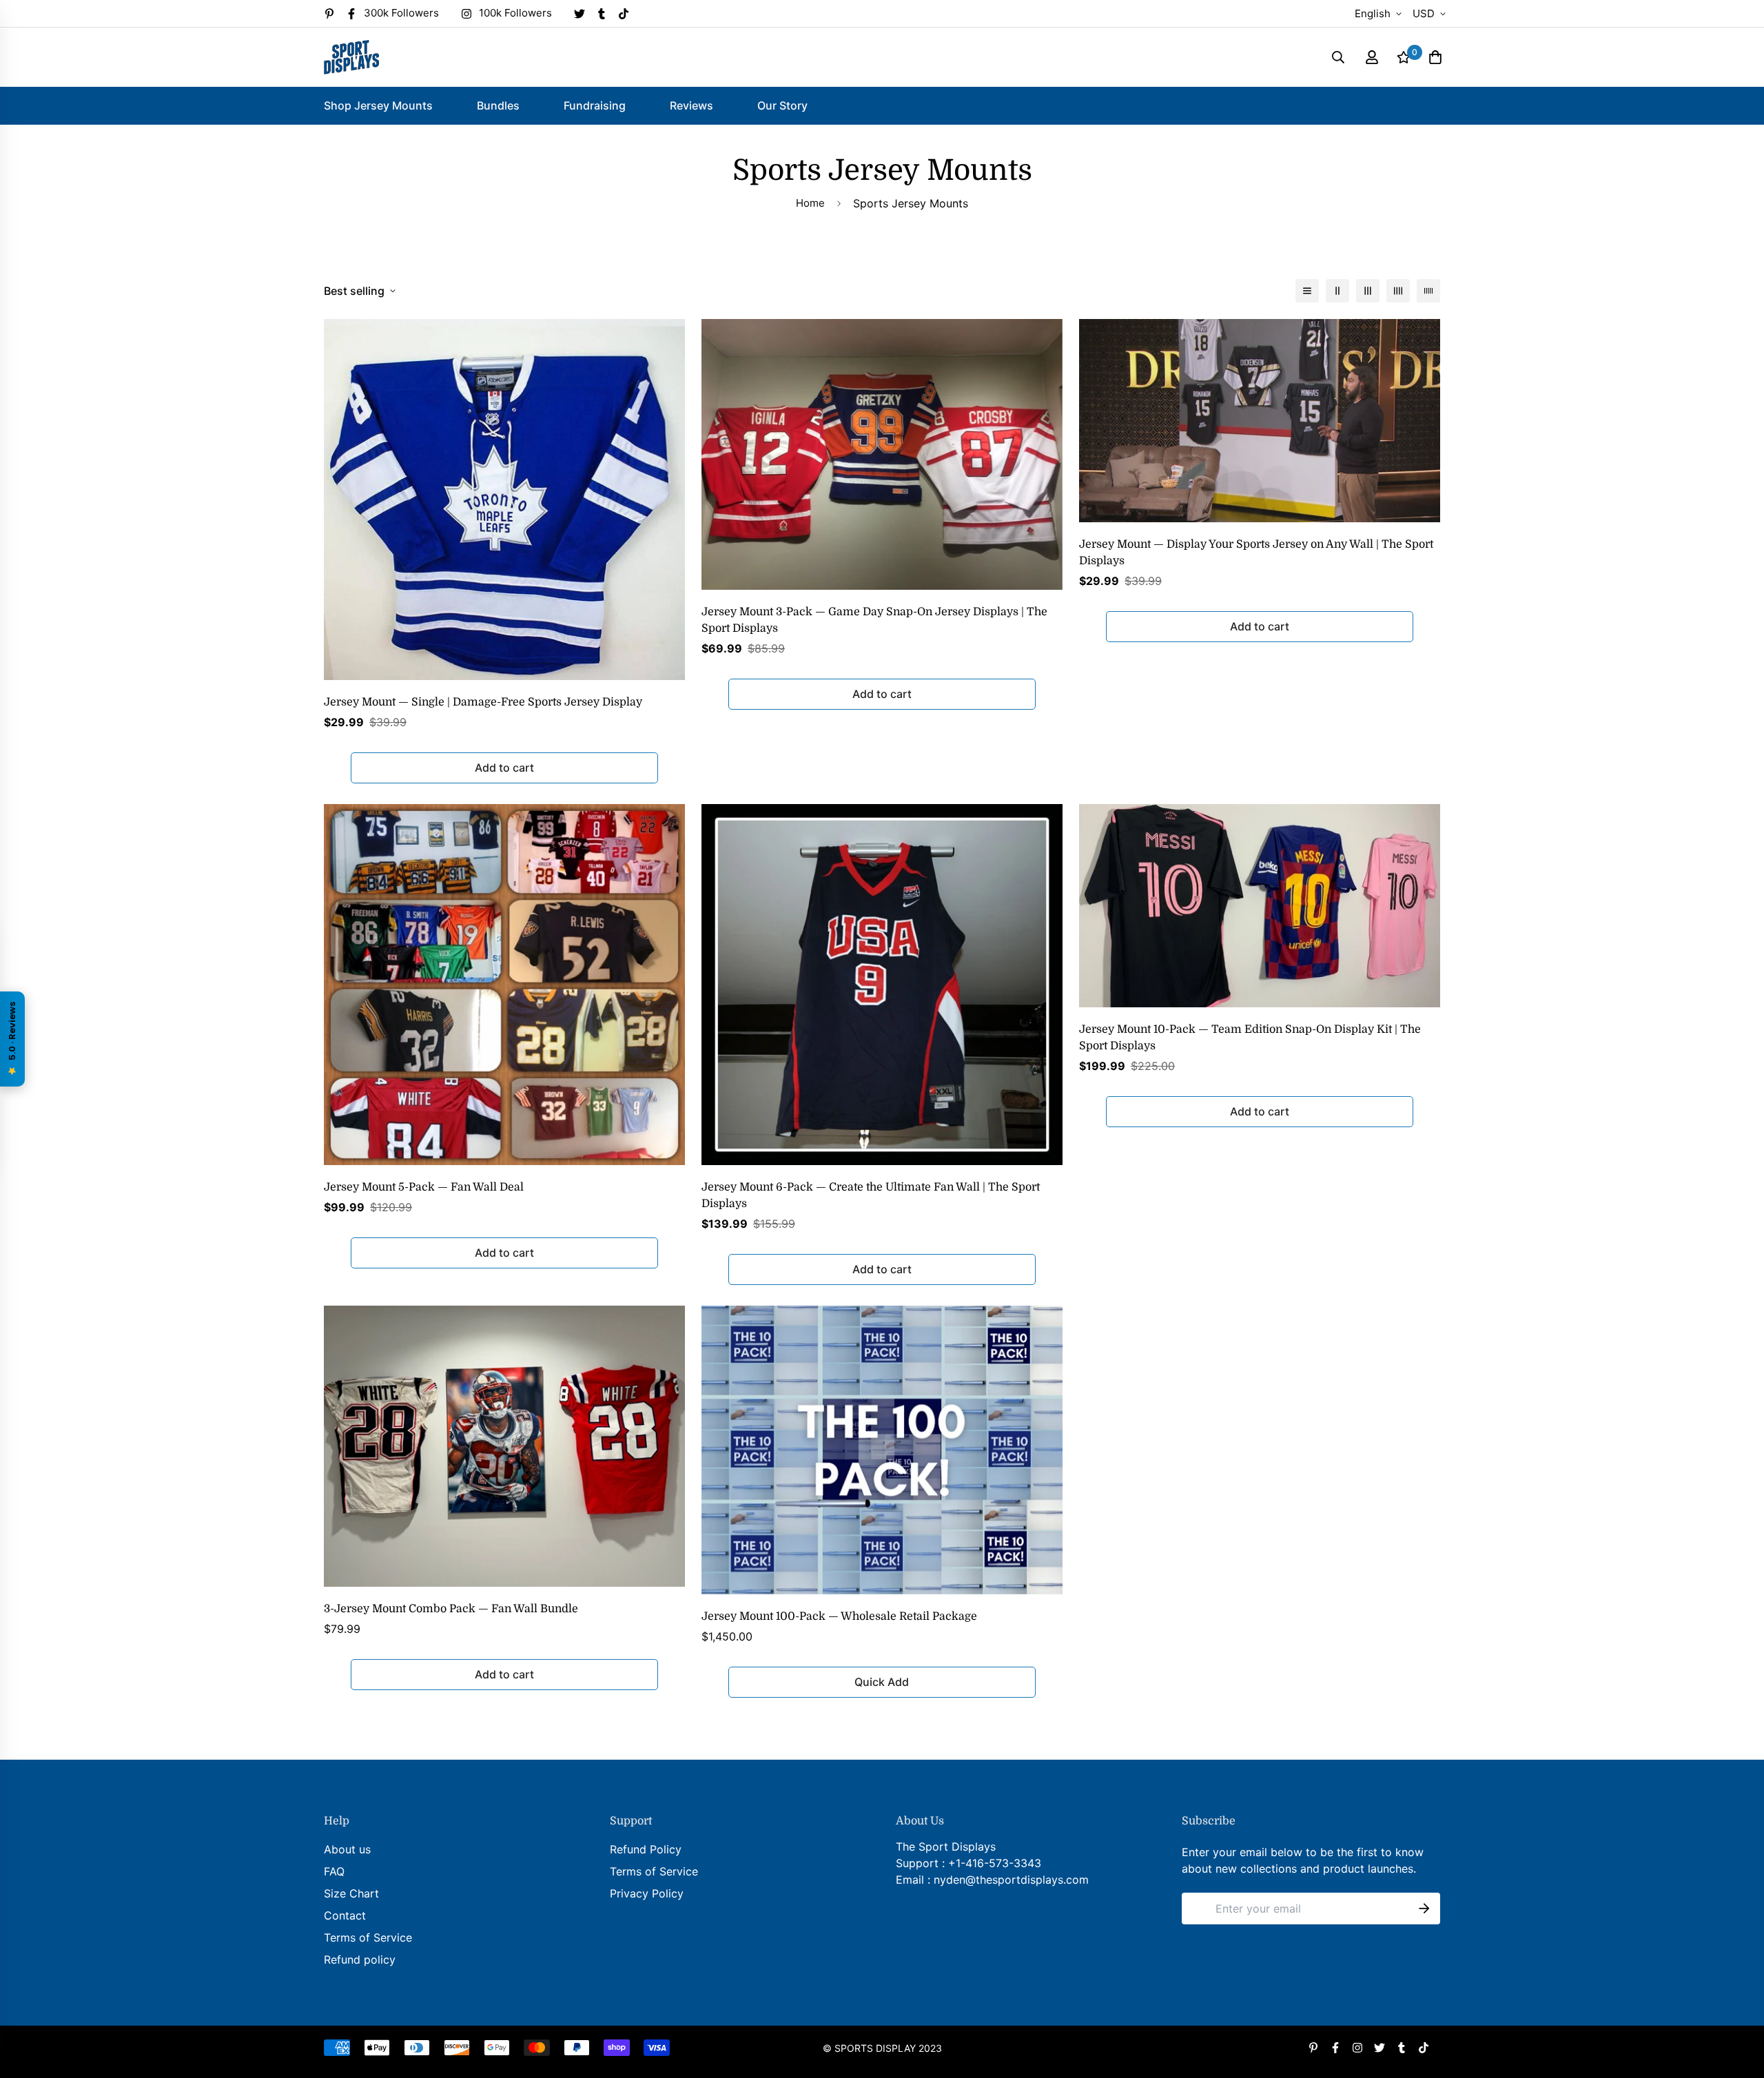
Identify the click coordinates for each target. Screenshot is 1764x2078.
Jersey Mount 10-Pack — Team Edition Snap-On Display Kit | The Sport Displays (1250, 1038)
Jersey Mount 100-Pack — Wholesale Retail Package (839, 1616)
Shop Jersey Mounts (378, 105)
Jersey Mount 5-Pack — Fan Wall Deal (424, 1187)
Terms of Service (368, 1937)
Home (810, 203)
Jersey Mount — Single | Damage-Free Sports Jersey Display (483, 702)
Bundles (498, 105)
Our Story (782, 105)
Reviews (691, 105)
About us (347, 1849)
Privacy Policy (647, 1893)
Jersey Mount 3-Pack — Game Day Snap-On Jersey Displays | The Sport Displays (874, 620)
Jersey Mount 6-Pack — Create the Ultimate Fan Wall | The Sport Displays (871, 1195)
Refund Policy (646, 1849)
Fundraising (595, 105)
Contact (345, 1915)
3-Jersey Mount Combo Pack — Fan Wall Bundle (451, 1609)
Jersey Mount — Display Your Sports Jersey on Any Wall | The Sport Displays (1256, 553)
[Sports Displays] (351, 57)
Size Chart (351, 1893)
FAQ (334, 1871)
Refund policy (360, 1959)
